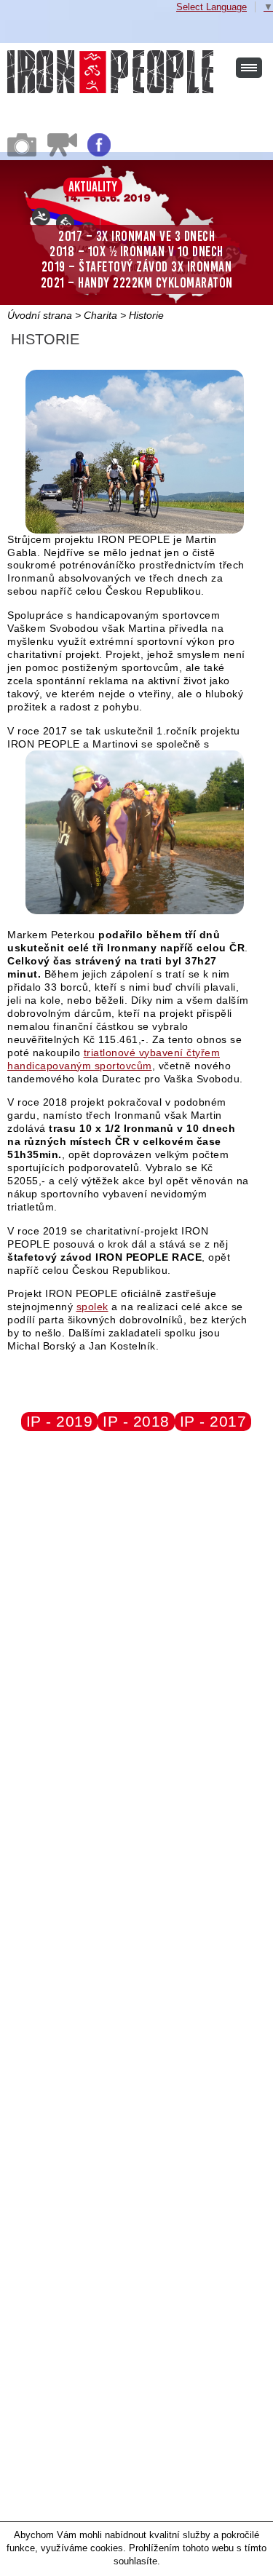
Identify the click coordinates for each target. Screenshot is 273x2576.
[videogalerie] (62, 153)
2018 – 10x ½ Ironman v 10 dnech (136, 251)
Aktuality (93, 187)
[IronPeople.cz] (110, 72)
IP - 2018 (136, 1421)
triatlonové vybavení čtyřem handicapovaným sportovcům (114, 1059)
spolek (92, 1307)
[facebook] (99, 153)
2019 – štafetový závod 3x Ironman (137, 267)
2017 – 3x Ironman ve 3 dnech (136, 236)
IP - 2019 (60, 1421)
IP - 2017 (213, 1421)
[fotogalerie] (22, 153)
